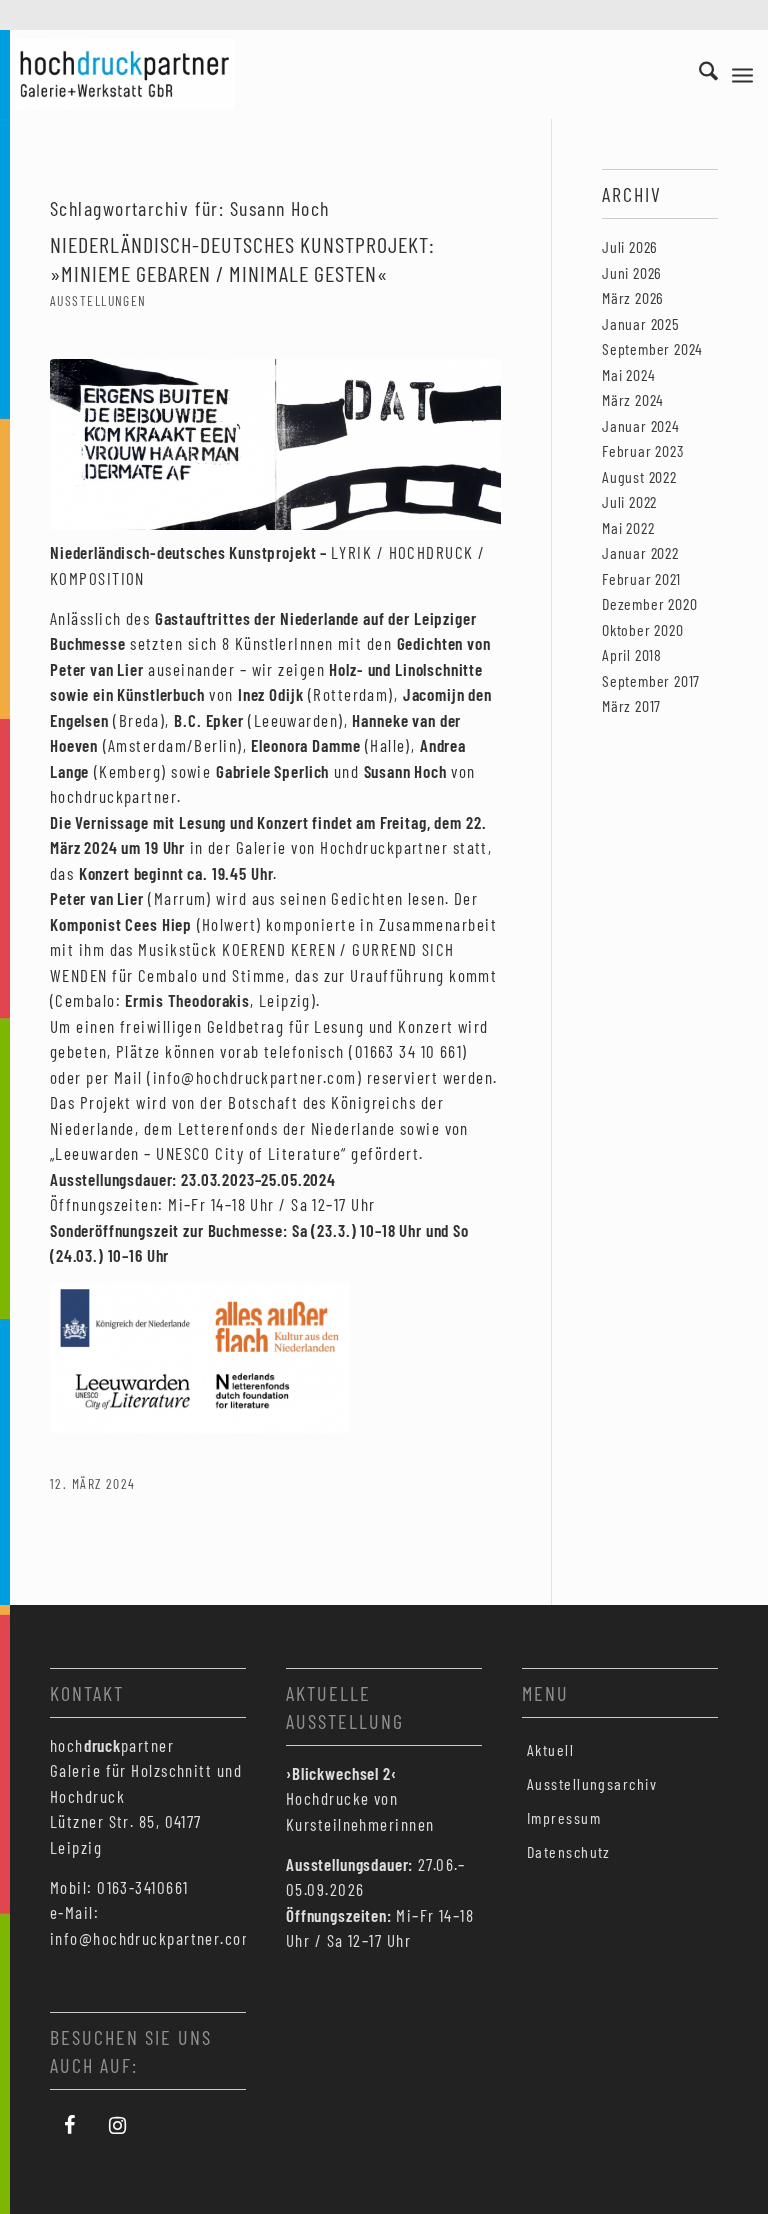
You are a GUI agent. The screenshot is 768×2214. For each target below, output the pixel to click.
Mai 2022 (628, 527)
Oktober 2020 (643, 629)
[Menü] (742, 74)
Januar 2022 (640, 552)
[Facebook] (70, 2125)
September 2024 (652, 348)
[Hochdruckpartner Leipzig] (124, 74)
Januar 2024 (641, 425)
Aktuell (550, 1749)
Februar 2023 (643, 450)
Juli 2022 (629, 501)
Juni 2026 (632, 272)
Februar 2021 (641, 578)
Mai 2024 (628, 374)
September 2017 (651, 680)
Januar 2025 (641, 323)
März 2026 (633, 297)
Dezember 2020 (649, 603)
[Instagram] (118, 2125)
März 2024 (633, 399)
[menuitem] (698, 74)
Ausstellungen (98, 300)
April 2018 (632, 654)
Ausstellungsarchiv (592, 1783)
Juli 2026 (630, 246)
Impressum (564, 1817)
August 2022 (639, 476)
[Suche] (698, 74)
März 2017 (631, 705)
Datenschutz (569, 1851)
